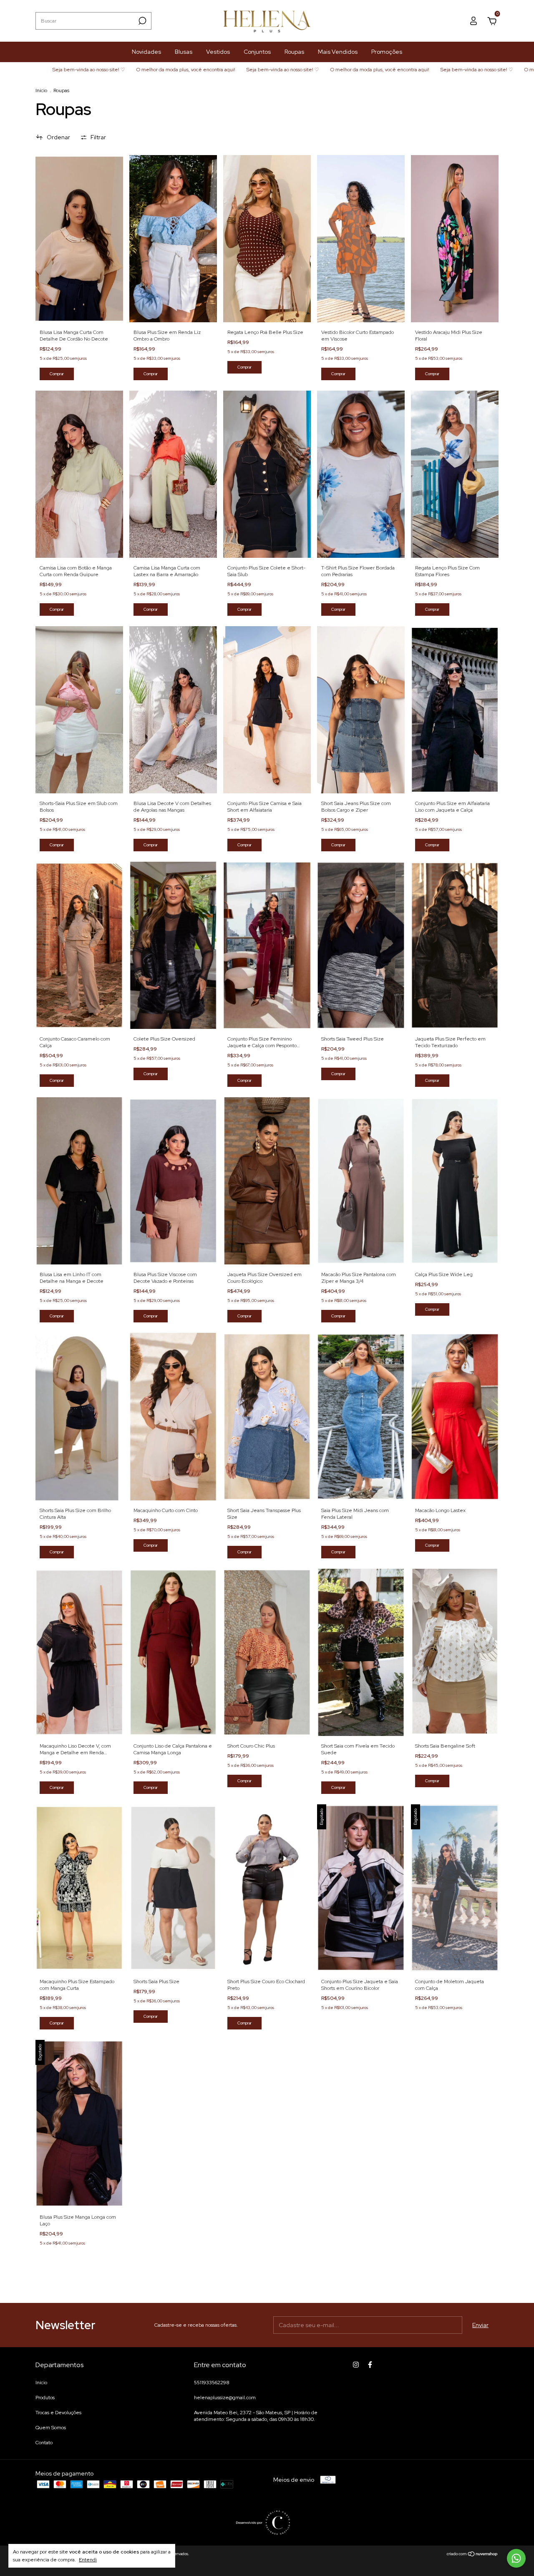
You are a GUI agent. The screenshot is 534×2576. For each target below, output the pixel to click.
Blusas (184, 52)
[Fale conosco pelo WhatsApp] (516, 2558)
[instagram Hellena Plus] (356, 2365)
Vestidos (218, 52)
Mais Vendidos (338, 52)
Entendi (88, 2560)
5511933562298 (212, 2383)
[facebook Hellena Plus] (370, 2365)
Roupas (294, 52)
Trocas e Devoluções (58, 2413)
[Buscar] (142, 21)
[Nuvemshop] (472, 2555)
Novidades (146, 52)
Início (41, 90)
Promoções (387, 52)
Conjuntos (257, 52)
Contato (44, 2443)
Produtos (45, 2398)
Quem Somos (51, 2428)
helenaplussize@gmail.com (225, 2398)
